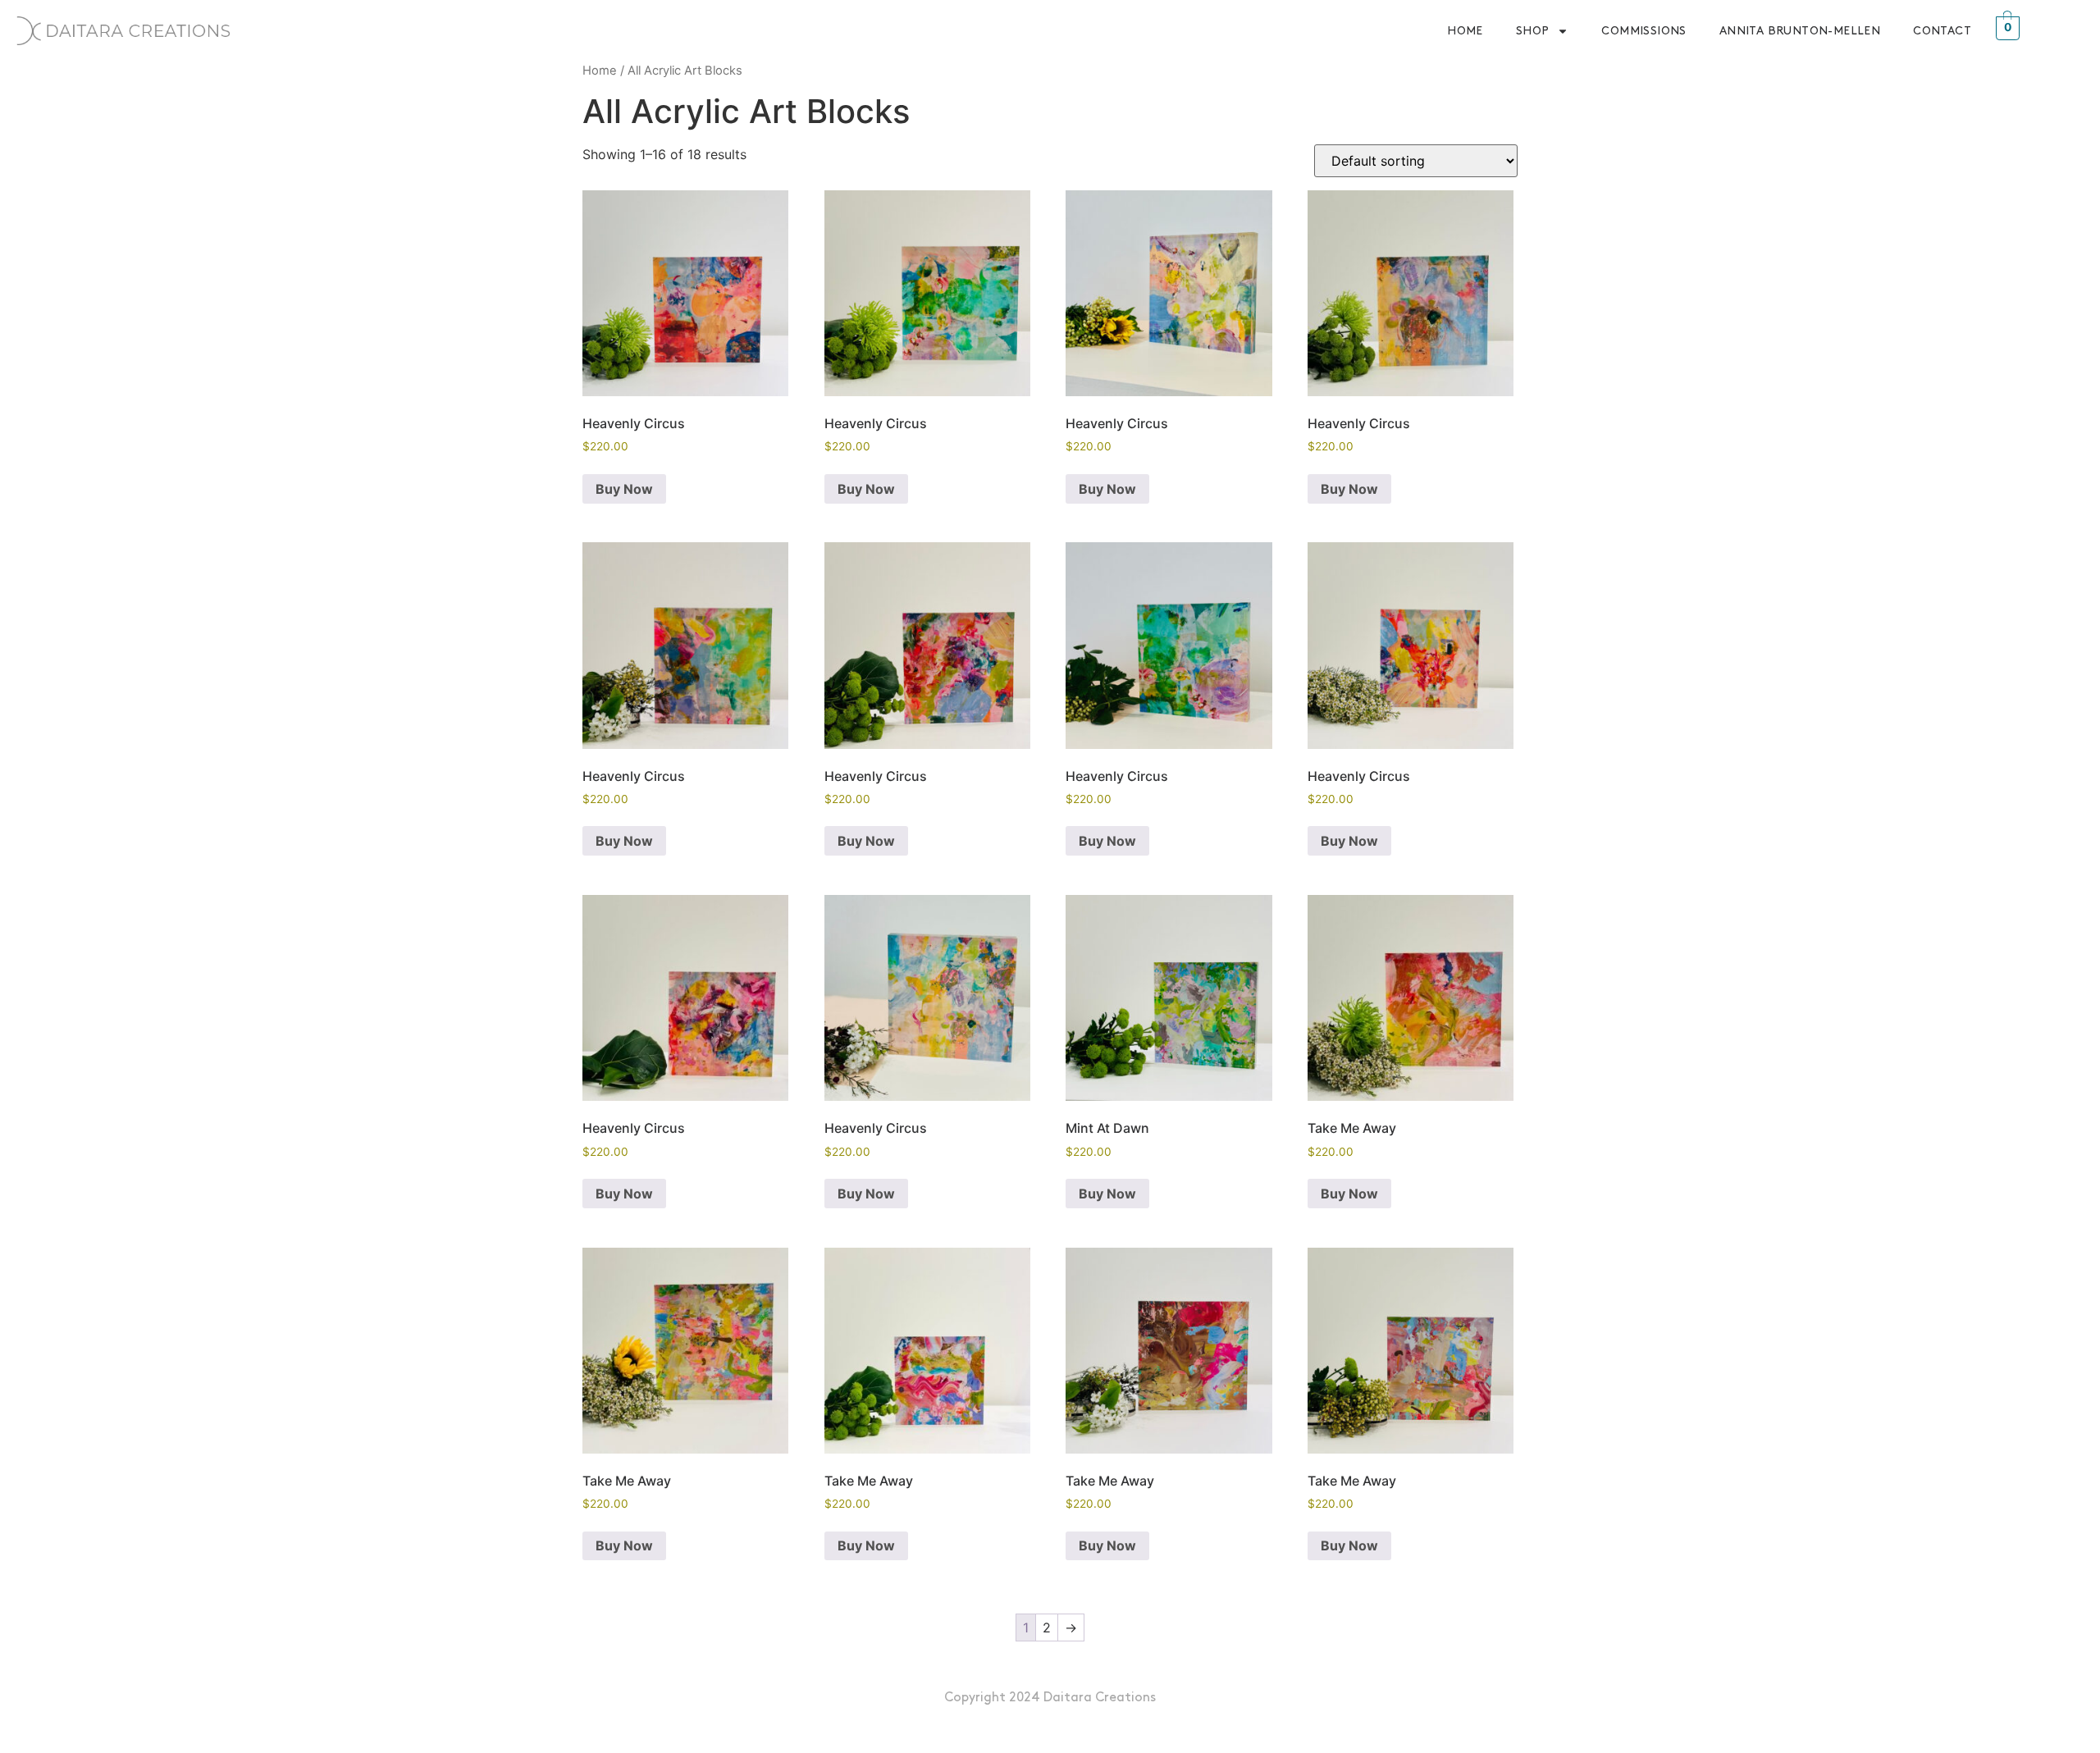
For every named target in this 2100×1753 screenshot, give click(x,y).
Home (1465, 31)
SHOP (1533, 31)
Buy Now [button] (624, 489)
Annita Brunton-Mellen (1800, 31)
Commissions (1643, 31)
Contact (1942, 31)
